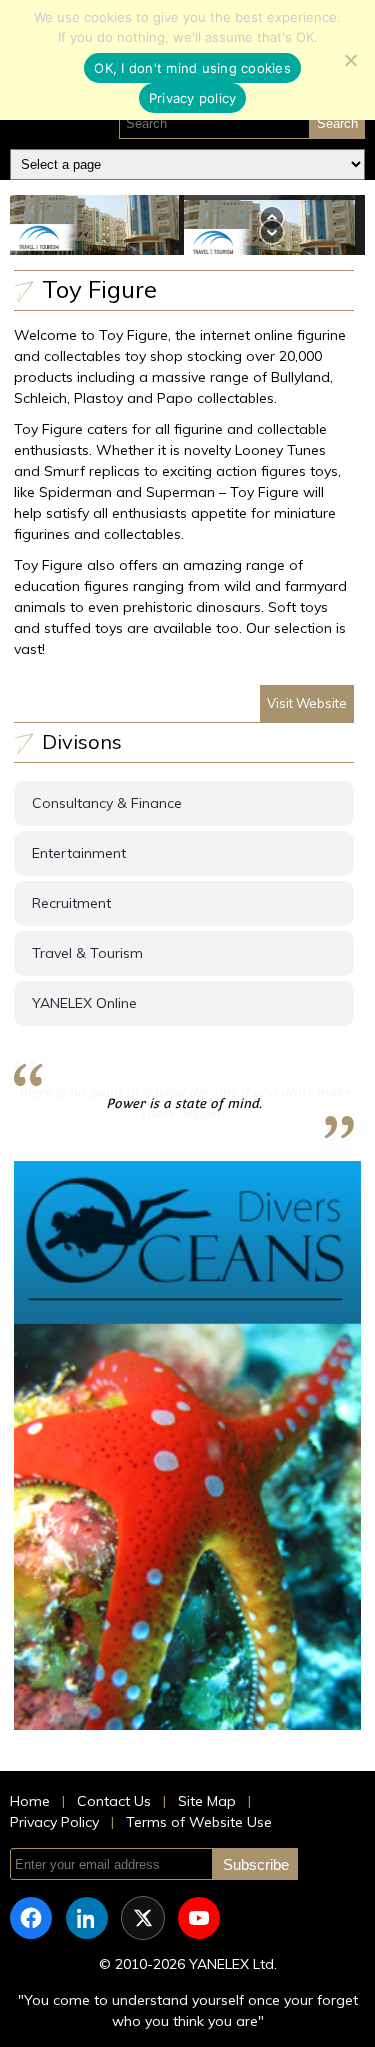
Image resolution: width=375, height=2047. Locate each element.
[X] (143, 1918)
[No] (350, 60)
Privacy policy (193, 98)
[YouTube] (199, 1918)
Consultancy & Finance (107, 803)
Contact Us (114, 1801)
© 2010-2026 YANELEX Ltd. (188, 1964)
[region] (187, 224)
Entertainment (79, 853)
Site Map (207, 1801)
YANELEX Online (84, 1003)
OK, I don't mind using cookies (192, 68)
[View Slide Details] (188, 1445)
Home (30, 1801)
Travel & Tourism (87, 953)
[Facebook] (31, 1918)
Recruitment (71, 903)
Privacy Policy (54, 1822)
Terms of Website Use (199, 1822)
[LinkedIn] (87, 1918)
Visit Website (307, 703)
